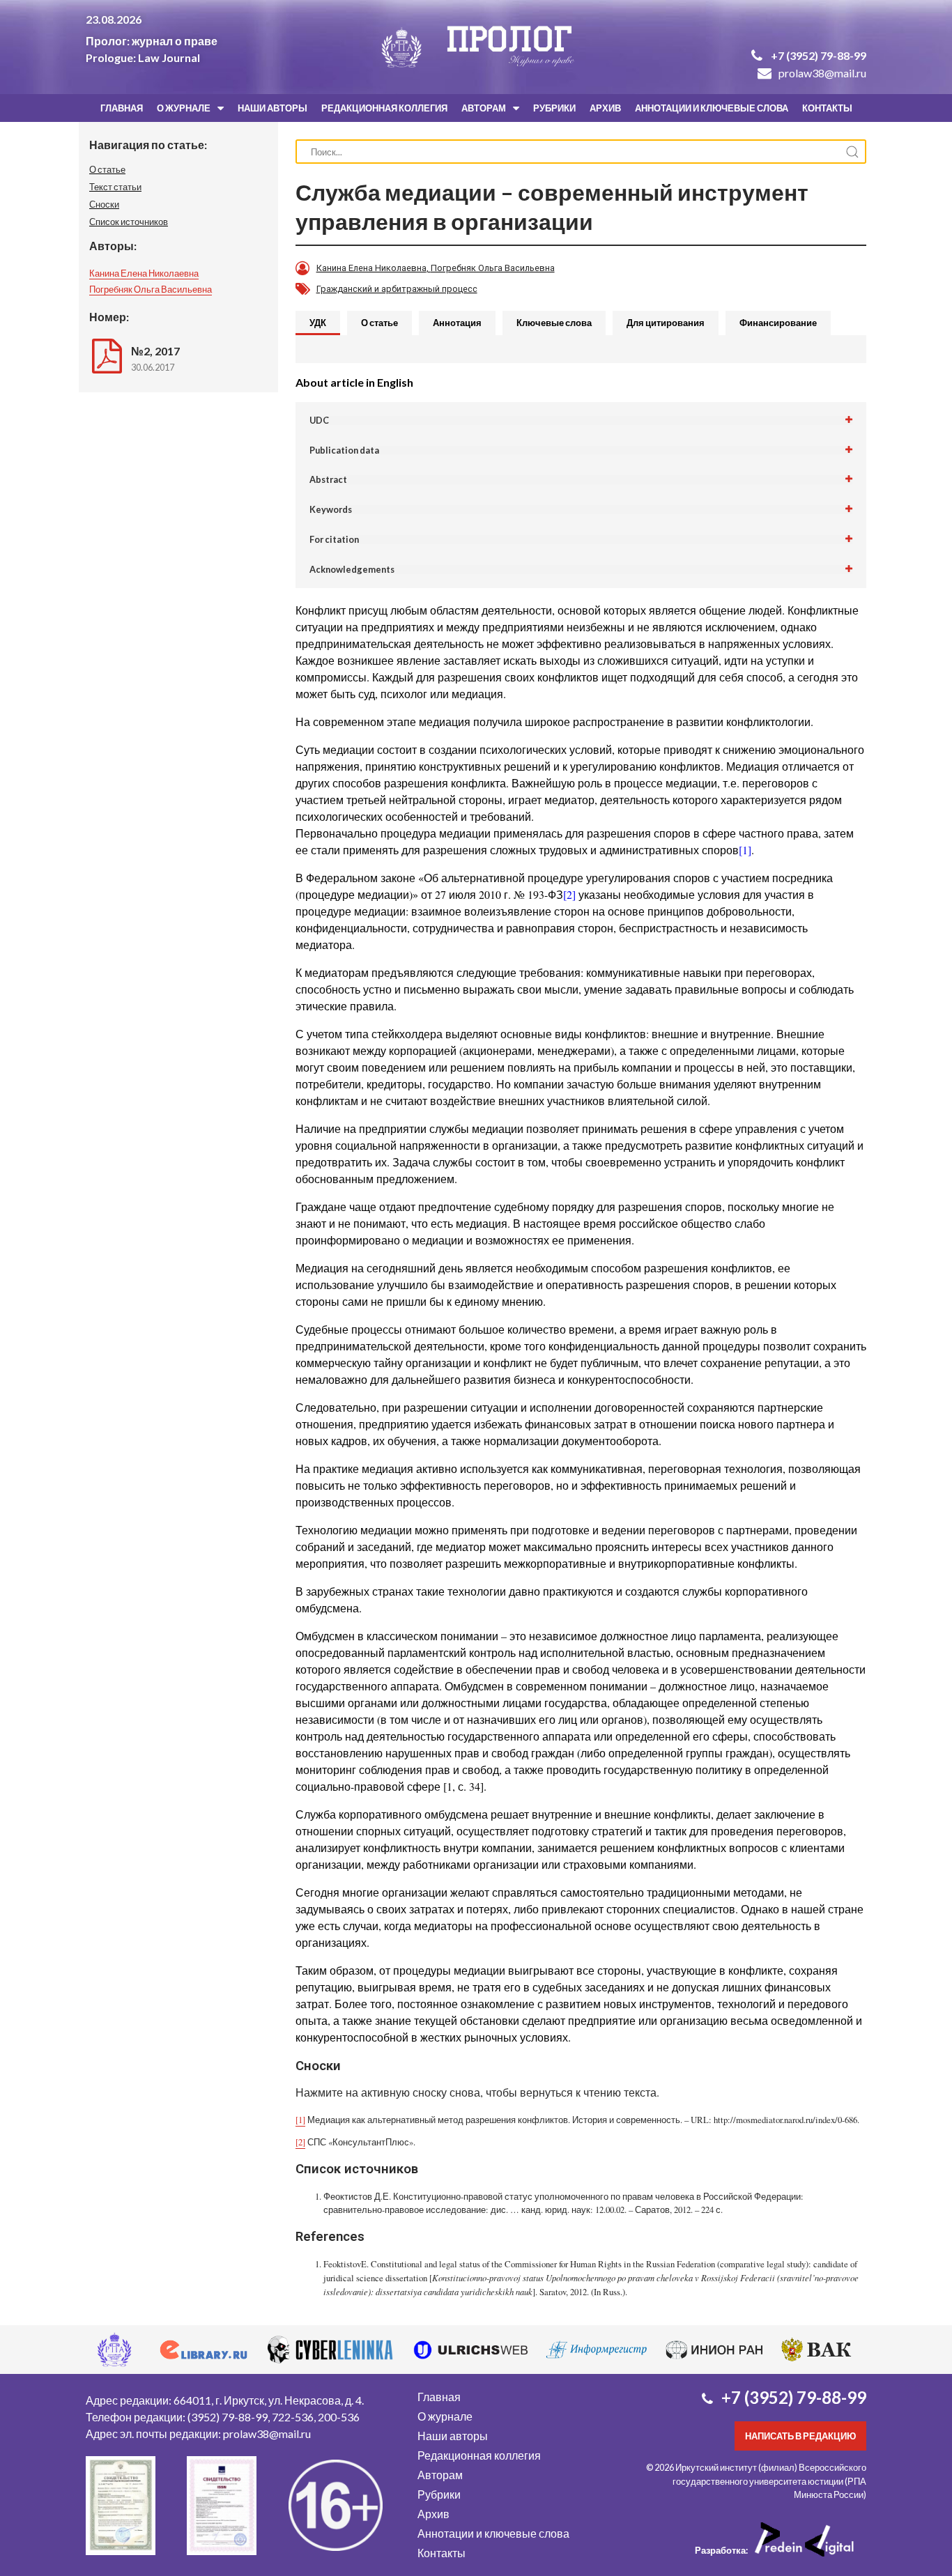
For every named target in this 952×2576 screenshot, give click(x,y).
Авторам (484, 108)
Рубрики (554, 108)
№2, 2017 (155, 351)
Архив (605, 108)
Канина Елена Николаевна (144, 273)
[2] (569, 894)
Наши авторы (272, 108)
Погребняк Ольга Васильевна (151, 289)
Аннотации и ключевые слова (712, 108)
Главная (122, 108)
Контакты (827, 108)
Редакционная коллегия (384, 108)
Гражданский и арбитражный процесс (397, 289)
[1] (745, 850)
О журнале (184, 108)
